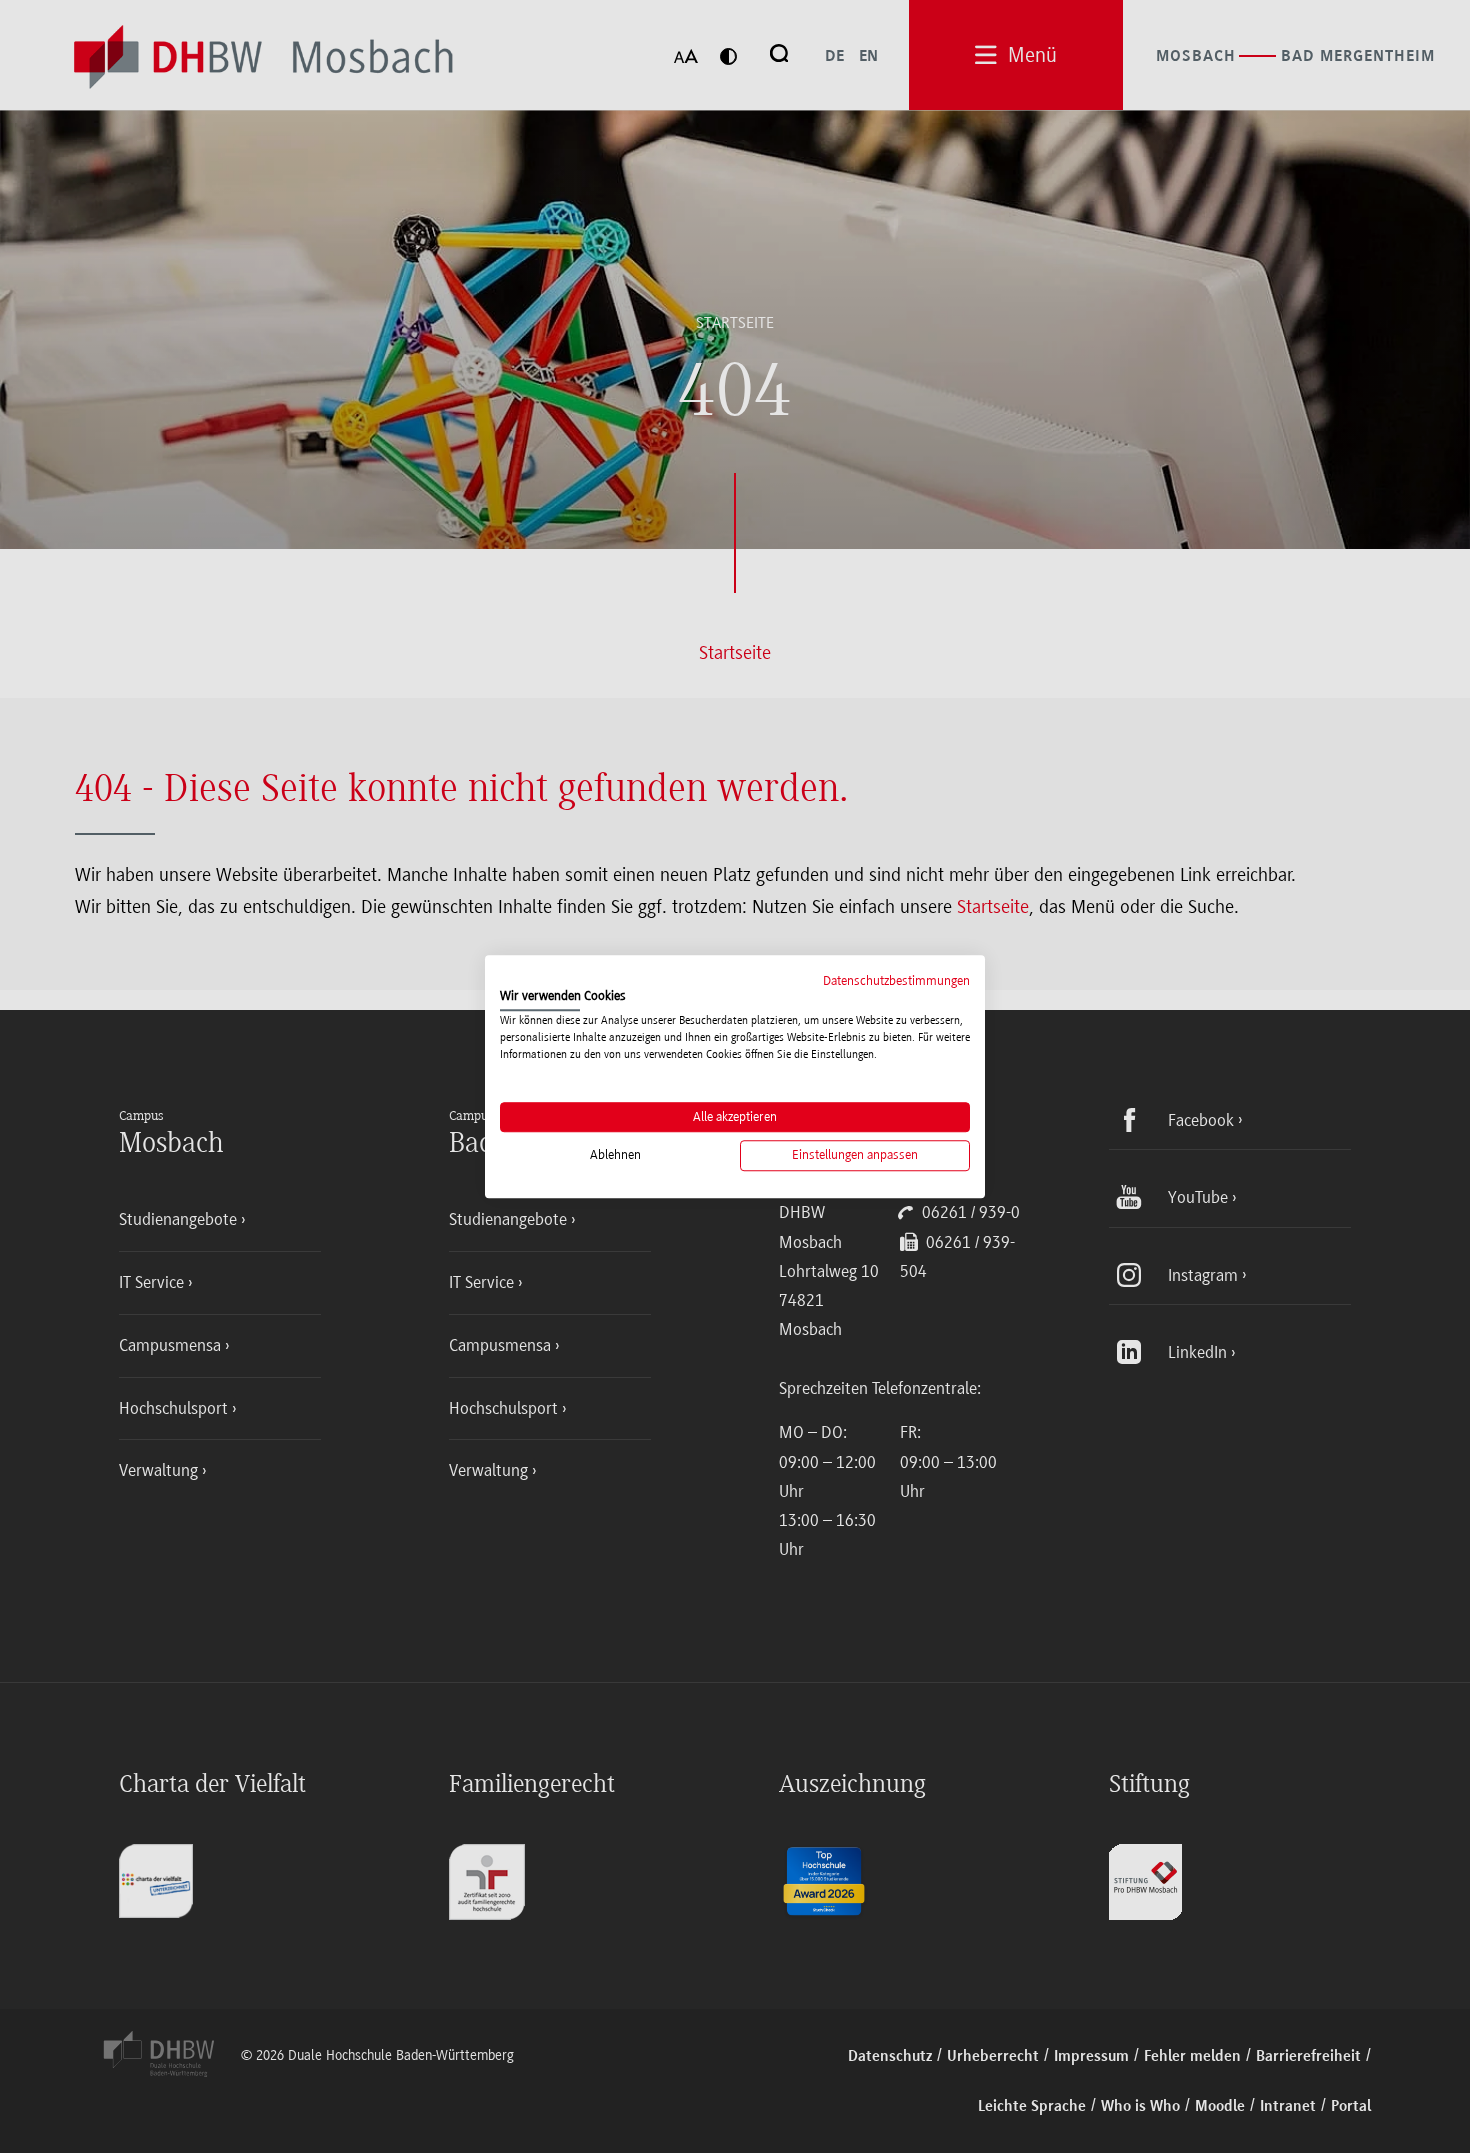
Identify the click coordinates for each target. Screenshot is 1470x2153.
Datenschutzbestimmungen (896, 980)
